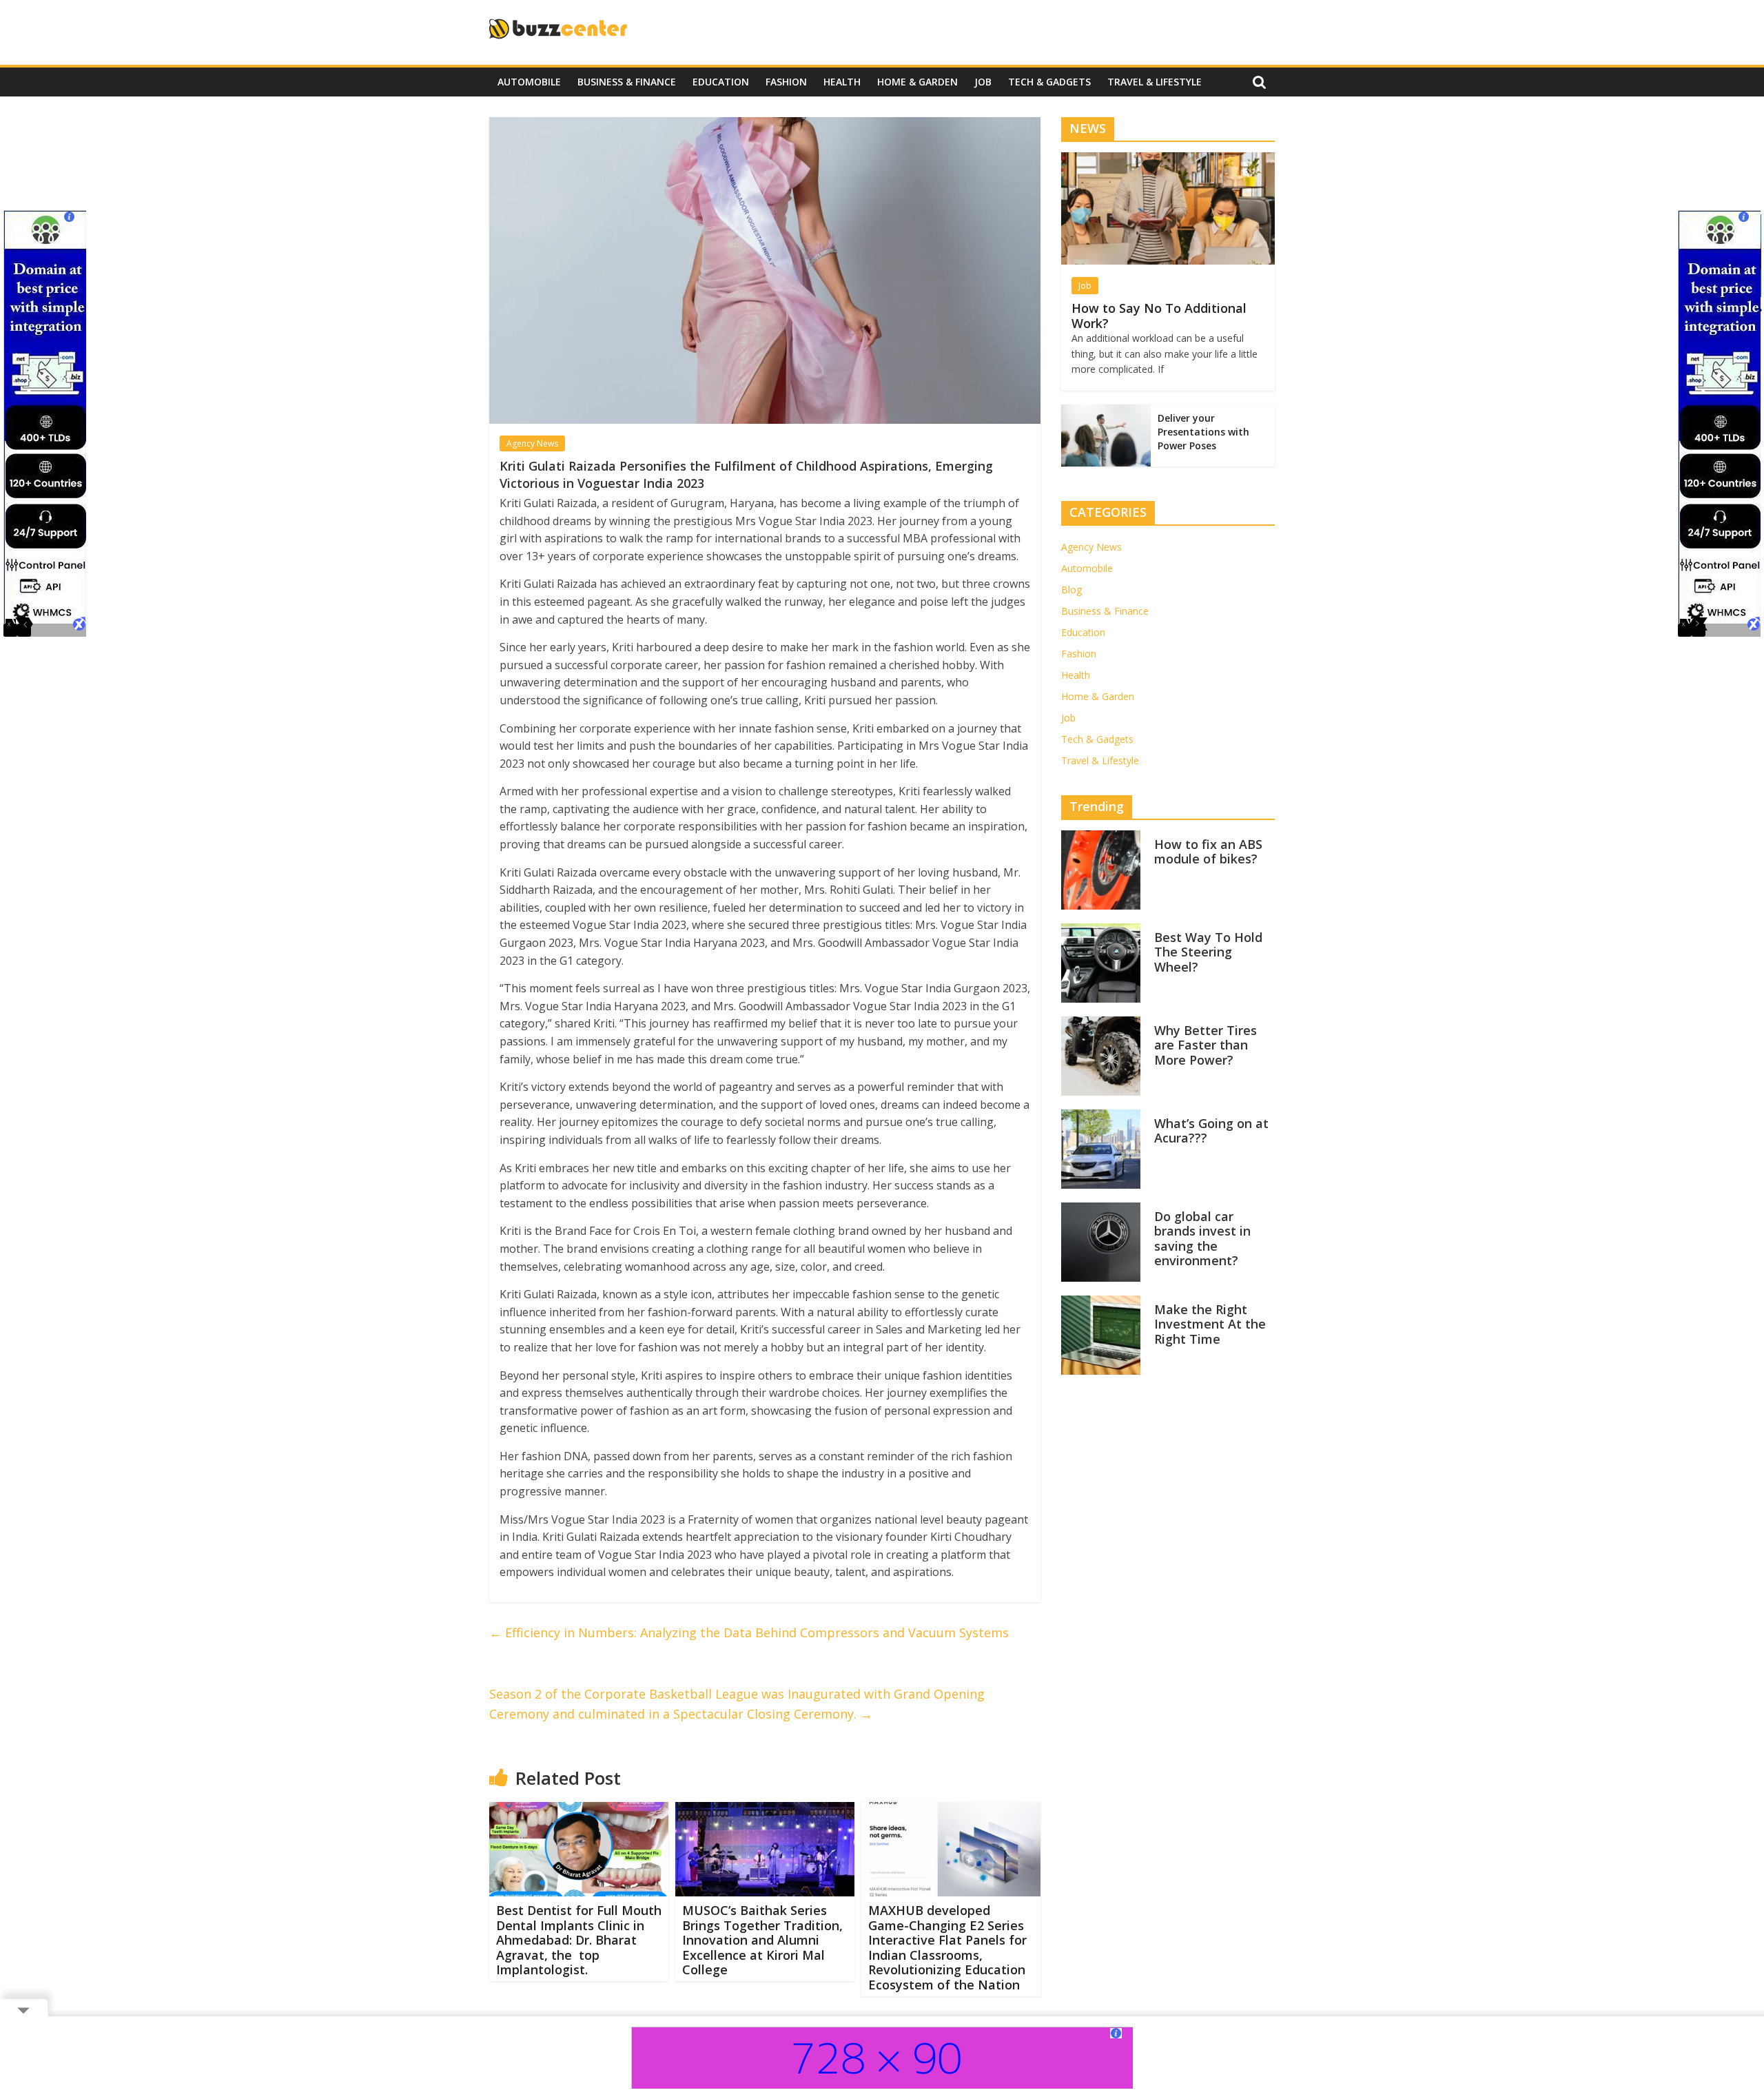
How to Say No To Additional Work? (1159, 316)
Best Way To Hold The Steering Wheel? (1208, 952)
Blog (1071, 590)
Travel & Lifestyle (1155, 82)
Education (721, 82)
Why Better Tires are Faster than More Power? (1206, 1045)
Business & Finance (627, 82)
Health (842, 82)
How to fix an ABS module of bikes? (1208, 852)
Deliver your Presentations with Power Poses (1203, 431)
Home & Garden (917, 82)
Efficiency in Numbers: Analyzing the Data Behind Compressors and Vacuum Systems (749, 1632)
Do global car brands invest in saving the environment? (1202, 1239)
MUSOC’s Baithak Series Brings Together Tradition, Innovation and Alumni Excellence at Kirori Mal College (762, 1940)
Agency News (532, 443)
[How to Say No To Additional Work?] (1168, 160)
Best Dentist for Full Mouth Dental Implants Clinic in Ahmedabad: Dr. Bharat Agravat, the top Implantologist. (579, 1940)
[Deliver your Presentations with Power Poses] (1106, 412)
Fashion (786, 82)
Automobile (529, 82)
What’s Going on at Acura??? (1211, 1131)
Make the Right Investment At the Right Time (1210, 1324)
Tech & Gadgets (1049, 82)
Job (983, 82)
